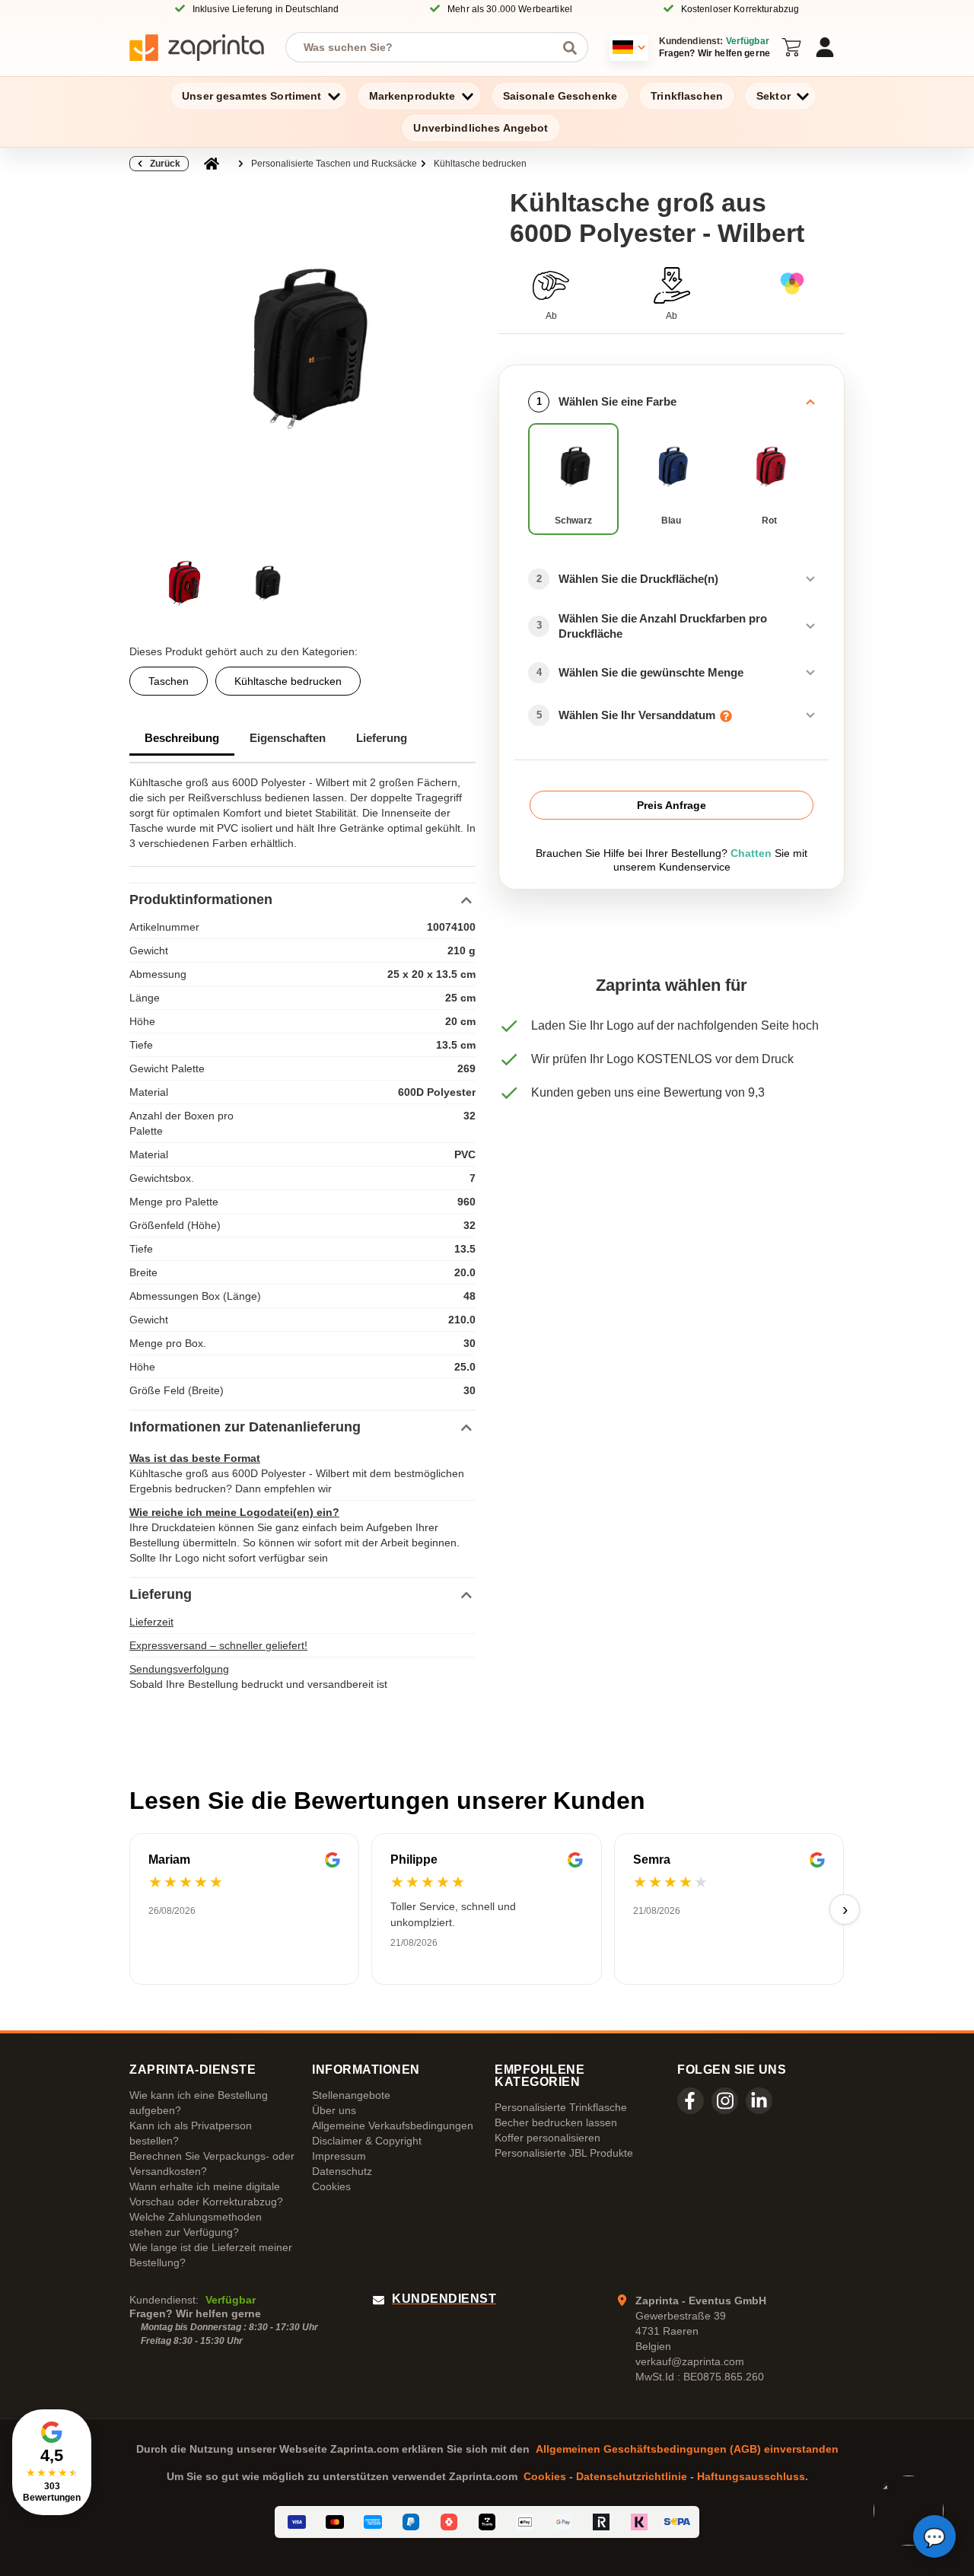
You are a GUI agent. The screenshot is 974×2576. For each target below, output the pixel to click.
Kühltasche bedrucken (480, 164)
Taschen (169, 681)
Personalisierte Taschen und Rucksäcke (334, 164)
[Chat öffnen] (934, 2536)
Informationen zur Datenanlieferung (245, 1427)
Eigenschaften (288, 738)
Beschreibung (182, 738)
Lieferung (382, 738)
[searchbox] (425, 47)
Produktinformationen (201, 900)
